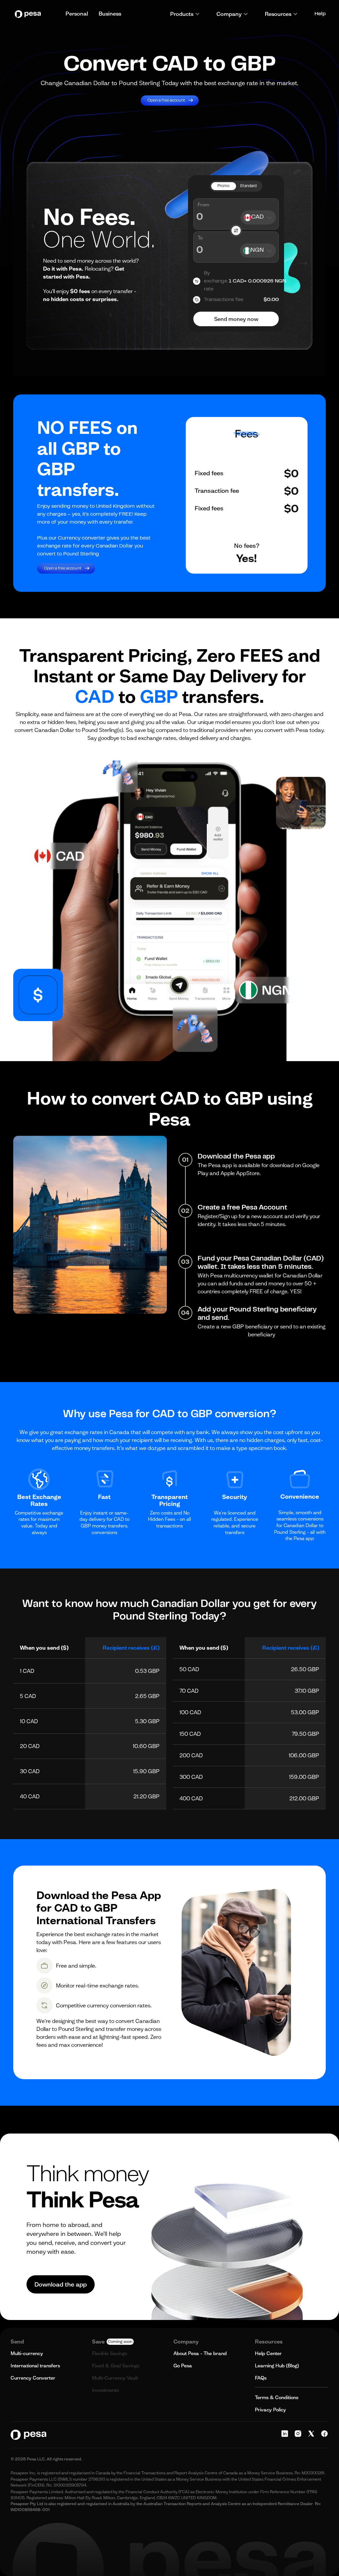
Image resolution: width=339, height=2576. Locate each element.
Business (110, 14)
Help (320, 14)
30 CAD (30, 1771)
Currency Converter (33, 2378)
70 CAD (189, 1691)
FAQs (261, 2378)
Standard (248, 186)
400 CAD (191, 1798)
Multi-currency (27, 2353)
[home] (29, 14)
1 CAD (27, 1671)
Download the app (61, 2284)
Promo (223, 186)
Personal (77, 14)
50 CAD (189, 1669)
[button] (185, 14)
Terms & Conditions (277, 2397)
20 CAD (30, 1746)
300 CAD (191, 1777)
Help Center (268, 2353)
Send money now (236, 319)
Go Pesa (183, 2366)
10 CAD (29, 1721)
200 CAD (191, 1755)
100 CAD (190, 1712)
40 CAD (30, 1796)
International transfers (35, 2366)
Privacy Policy (270, 2410)
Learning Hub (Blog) (277, 2366)
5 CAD (28, 1696)
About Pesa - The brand (200, 2353)
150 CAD (190, 1734)
